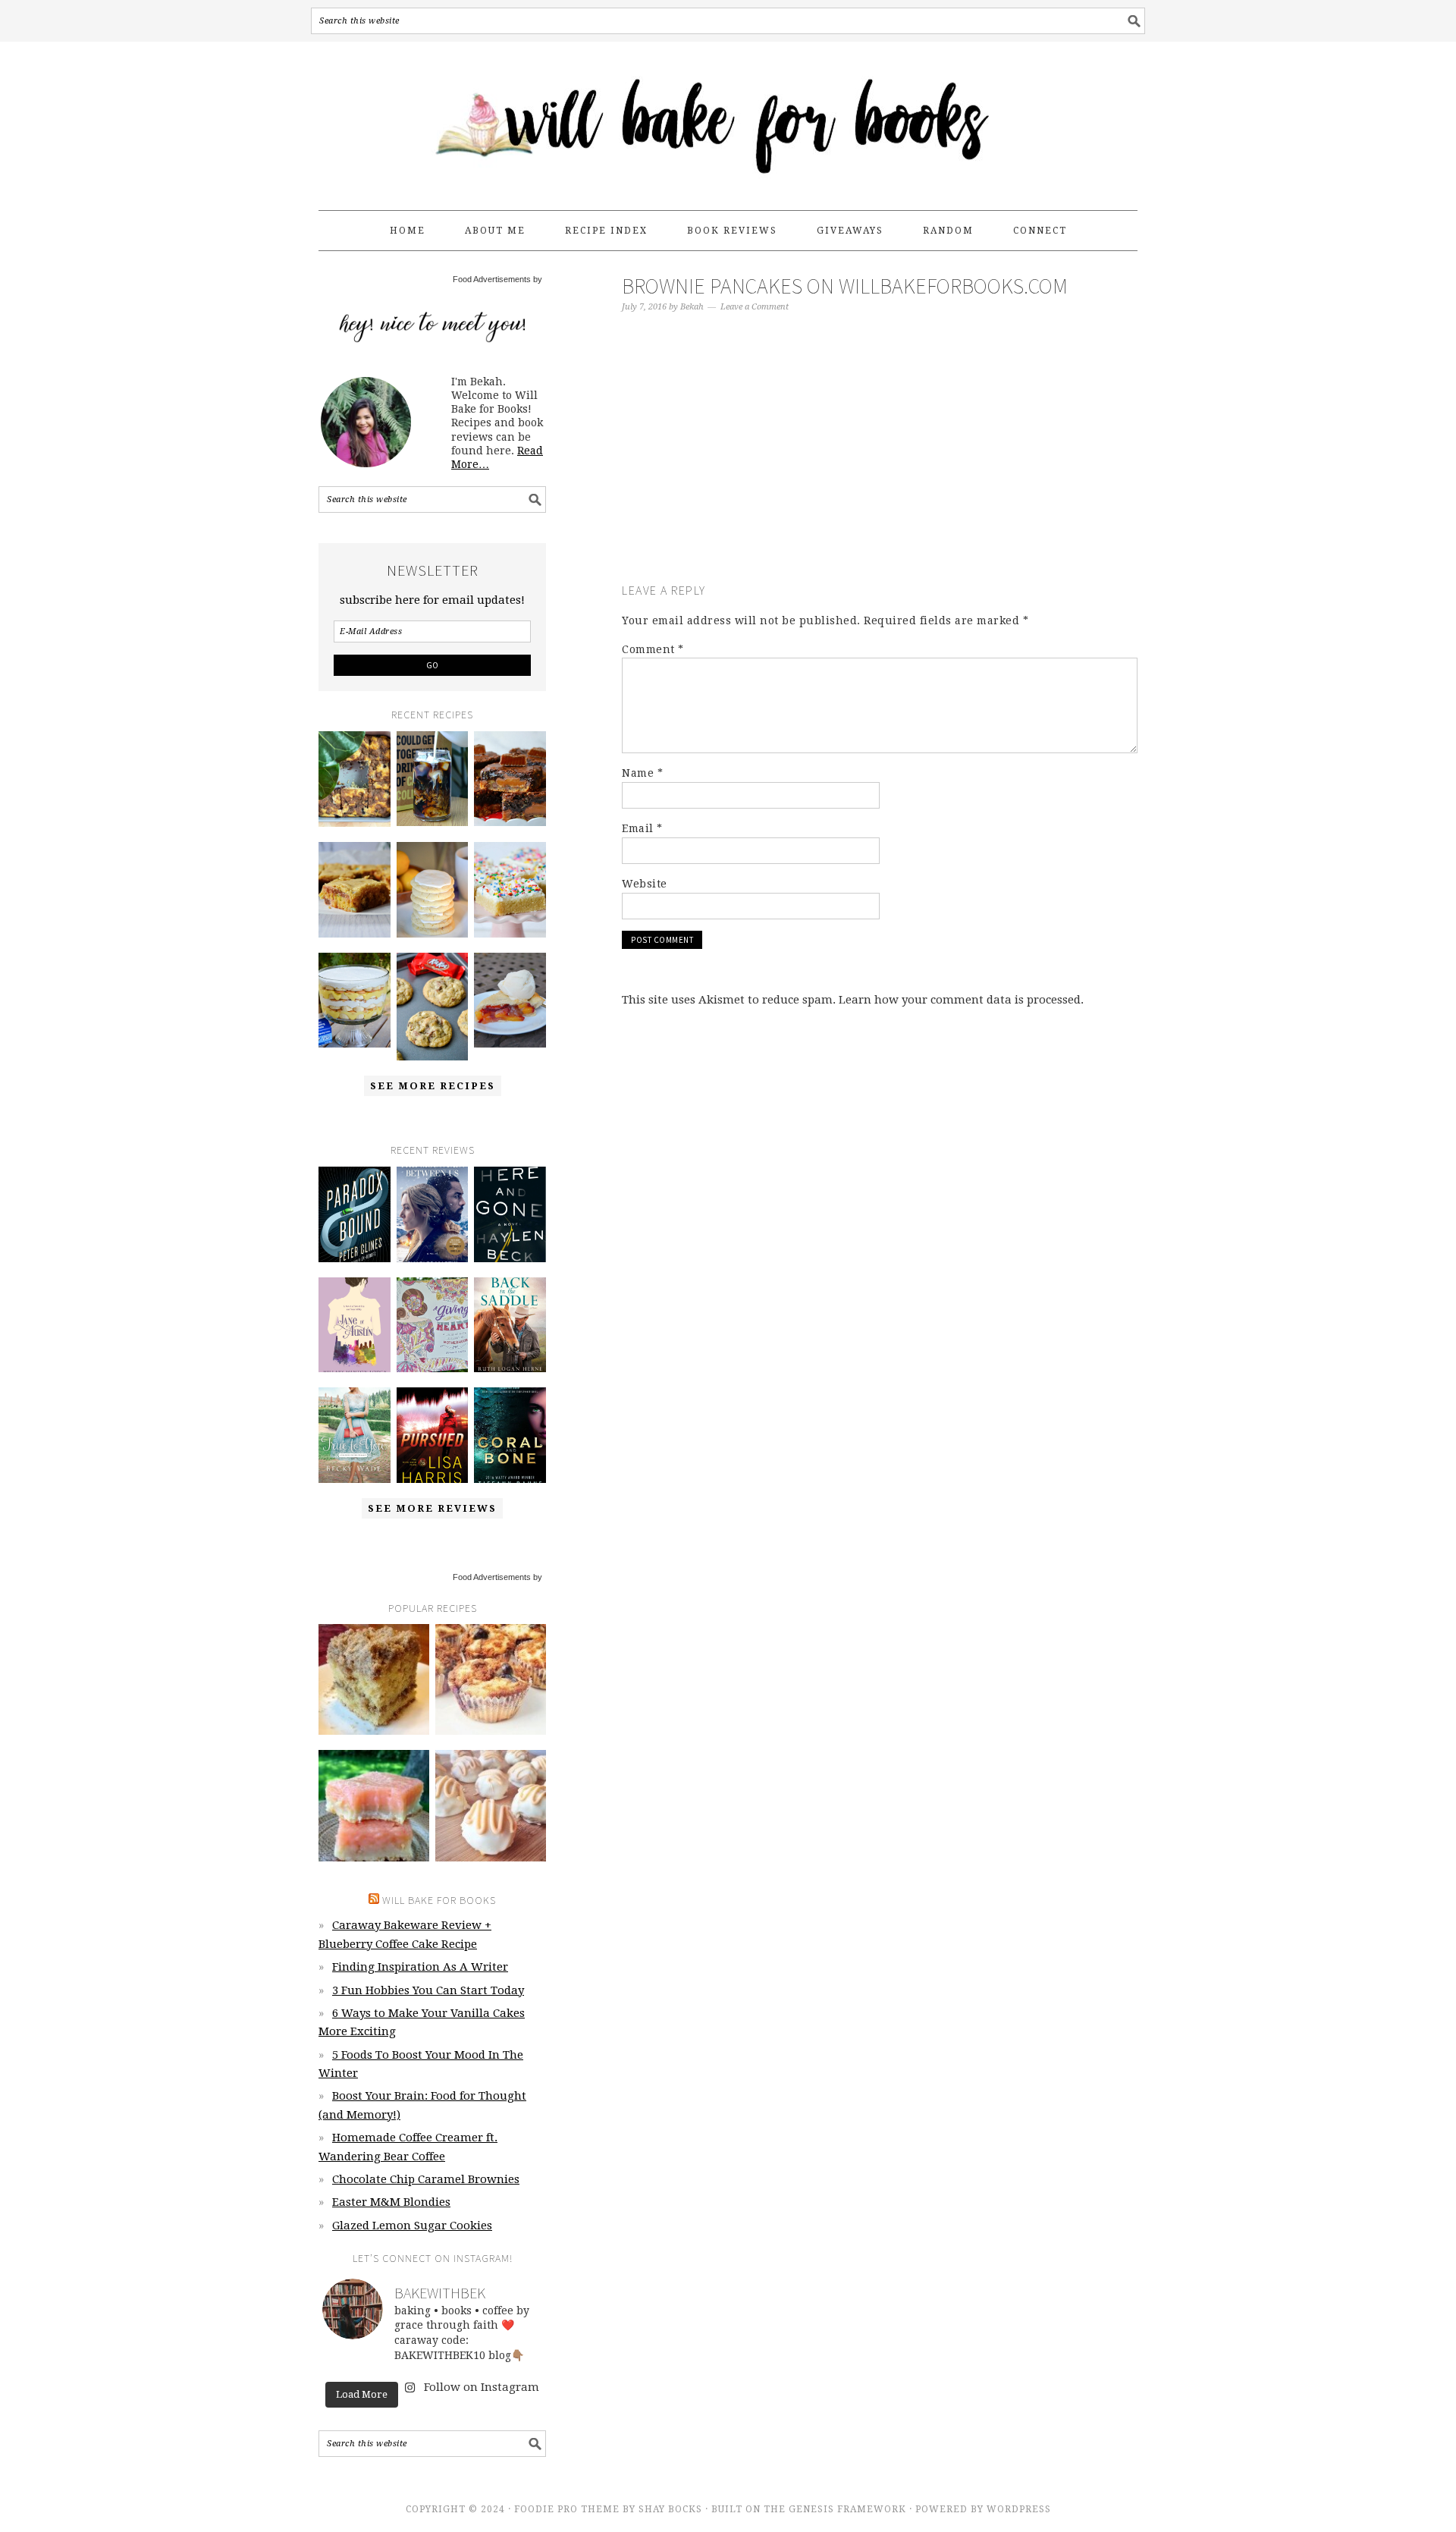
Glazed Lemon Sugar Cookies (412, 2226)
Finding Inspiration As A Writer (420, 1967)
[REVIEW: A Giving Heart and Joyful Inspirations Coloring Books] (433, 1325)
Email (642, 828)
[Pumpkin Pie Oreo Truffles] (491, 1805)
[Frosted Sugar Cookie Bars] (510, 890)
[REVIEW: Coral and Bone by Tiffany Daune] (510, 1435)
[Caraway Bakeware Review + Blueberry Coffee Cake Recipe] (355, 779)
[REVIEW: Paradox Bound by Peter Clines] (355, 1214)
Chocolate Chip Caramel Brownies (426, 2179)
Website (645, 884)
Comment (653, 649)
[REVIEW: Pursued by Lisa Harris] (433, 1435)
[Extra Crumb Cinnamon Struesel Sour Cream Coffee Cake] (374, 1679)
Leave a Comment (755, 307)
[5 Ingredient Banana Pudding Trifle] (355, 1001)
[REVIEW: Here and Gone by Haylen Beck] (510, 1214)
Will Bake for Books (728, 119)
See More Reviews (432, 1508)
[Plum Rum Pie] (510, 1001)
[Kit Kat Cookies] (433, 1007)
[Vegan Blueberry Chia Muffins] (491, 1679)
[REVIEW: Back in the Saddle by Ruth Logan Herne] (510, 1325)
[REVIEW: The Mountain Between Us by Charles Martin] (433, 1214)
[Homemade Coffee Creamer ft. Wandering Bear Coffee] (433, 779)
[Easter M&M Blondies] (355, 890)
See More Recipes (433, 1086)
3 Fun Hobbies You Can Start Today (428, 1990)
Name (642, 773)
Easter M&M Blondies (391, 2202)
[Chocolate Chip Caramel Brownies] (510, 779)
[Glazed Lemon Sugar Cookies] (433, 890)
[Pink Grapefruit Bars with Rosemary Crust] (374, 1805)
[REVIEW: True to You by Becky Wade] (355, 1435)
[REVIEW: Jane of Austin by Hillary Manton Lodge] (355, 1325)
